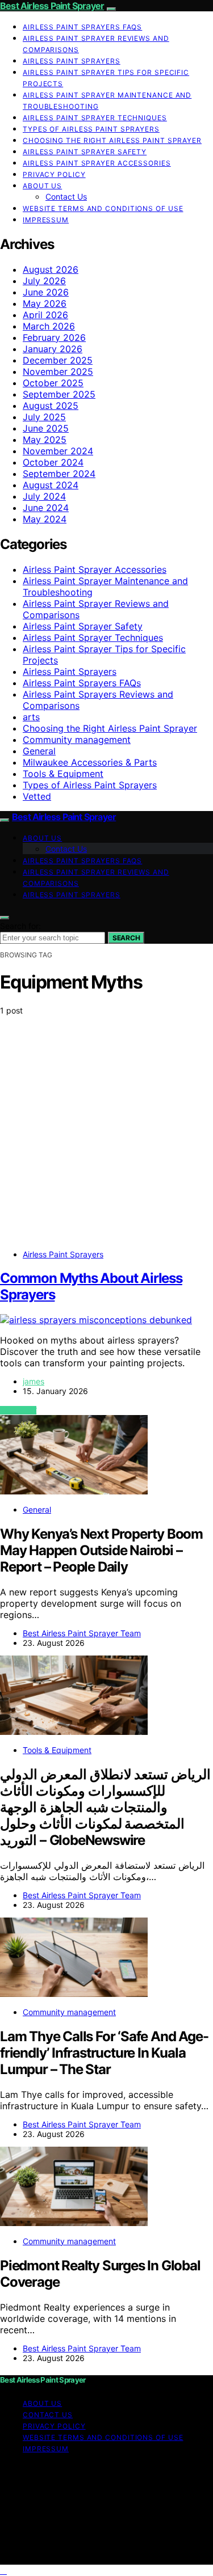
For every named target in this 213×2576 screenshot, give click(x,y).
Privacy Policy (54, 174)
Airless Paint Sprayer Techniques (95, 118)
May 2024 (45, 519)
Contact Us (66, 197)
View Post (18, 1410)
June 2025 (46, 428)
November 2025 (58, 371)
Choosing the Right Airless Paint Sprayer (112, 140)
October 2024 (53, 462)
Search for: (20, 926)
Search (126, 938)
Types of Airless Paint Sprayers (91, 129)
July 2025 (44, 417)
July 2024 (44, 496)
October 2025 (53, 383)
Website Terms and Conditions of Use (103, 208)
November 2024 (58, 451)
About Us (42, 186)
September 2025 (59, 394)
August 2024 (51, 485)
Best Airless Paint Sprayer (52, 6)
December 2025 (58, 360)
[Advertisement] (106, 1135)
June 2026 (46, 292)
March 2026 (49, 326)
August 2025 (51, 406)
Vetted (37, 796)
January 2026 (53, 349)
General (39, 751)
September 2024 (59, 474)
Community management (77, 740)
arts (31, 717)
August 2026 (51, 269)
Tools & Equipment (63, 774)
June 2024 (46, 508)
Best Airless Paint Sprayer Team (82, 1633)
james (34, 1381)
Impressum (46, 220)
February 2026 (54, 337)
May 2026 (45, 303)
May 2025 (45, 440)
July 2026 (44, 281)
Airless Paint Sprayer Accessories (97, 163)
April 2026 (45, 315)
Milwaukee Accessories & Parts (90, 762)
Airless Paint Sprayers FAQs (82, 27)
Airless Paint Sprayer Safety (85, 152)
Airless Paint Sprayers (72, 61)
